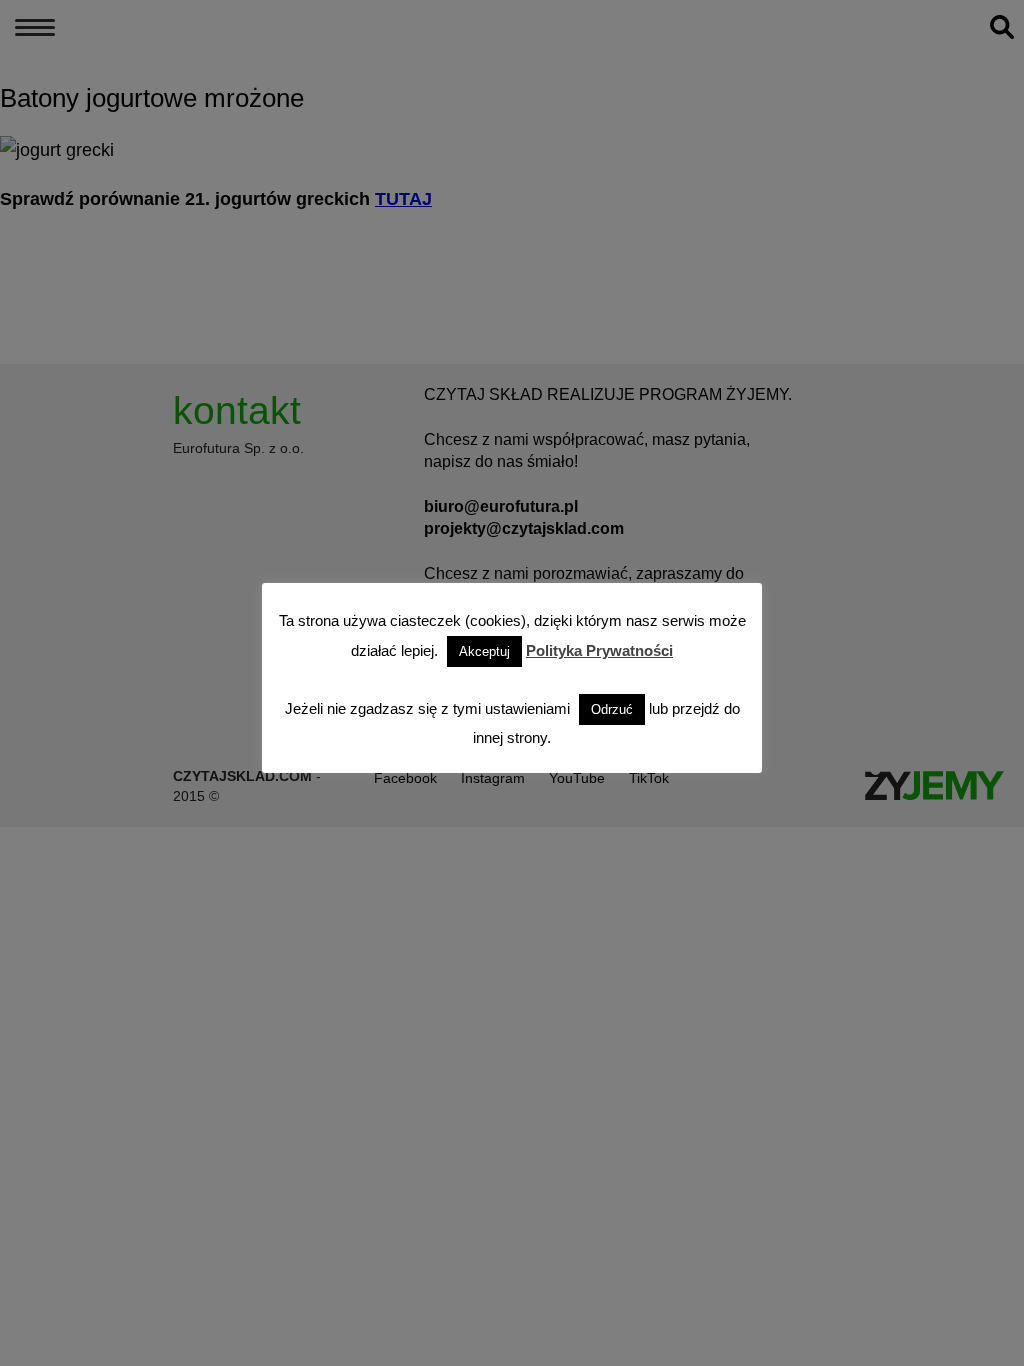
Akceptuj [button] (484, 651)
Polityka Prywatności (599, 650)
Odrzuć (612, 709)
